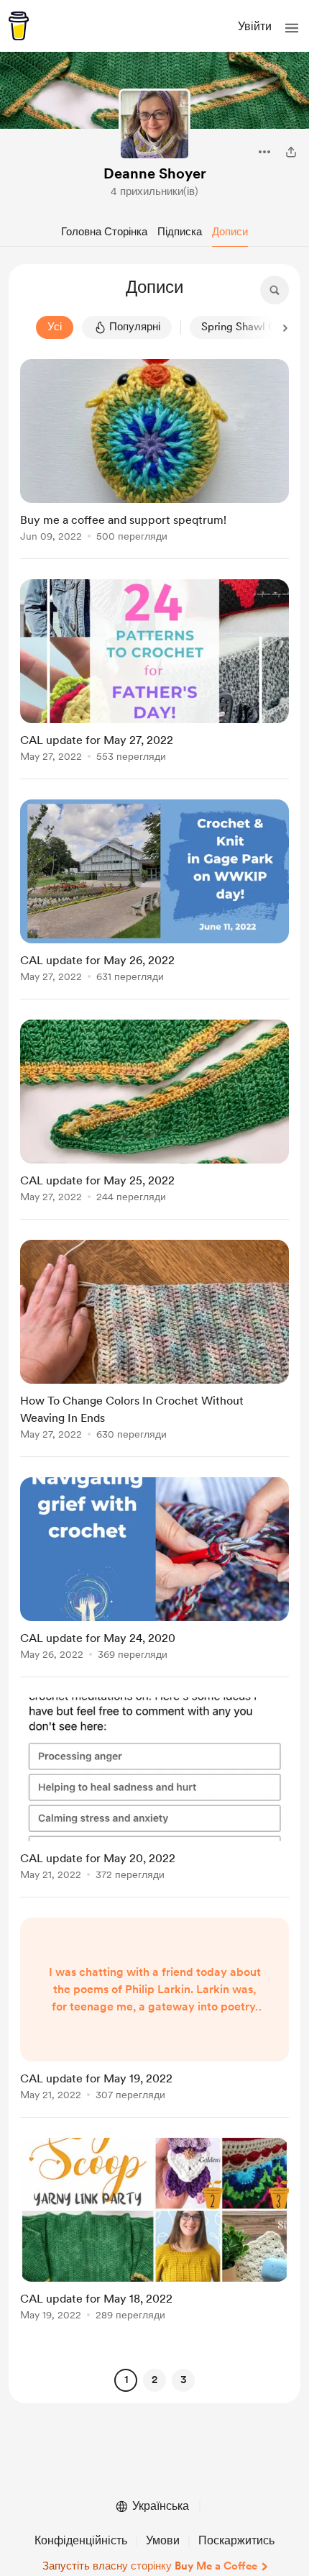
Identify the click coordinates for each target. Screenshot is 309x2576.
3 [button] (184, 2380)
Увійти (255, 26)
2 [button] (154, 2380)
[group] (154, 459)
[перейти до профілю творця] (154, 124)
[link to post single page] (154, 453)
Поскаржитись (236, 2540)
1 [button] (126, 2380)
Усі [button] (55, 327)
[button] (292, 28)
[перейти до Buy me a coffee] (19, 26)
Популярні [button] (135, 327)
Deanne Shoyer (155, 173)
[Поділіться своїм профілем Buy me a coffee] (291, 152)
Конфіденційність (81, 2540)
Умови (163, 2540)
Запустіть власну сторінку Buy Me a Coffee (150, 2566)
